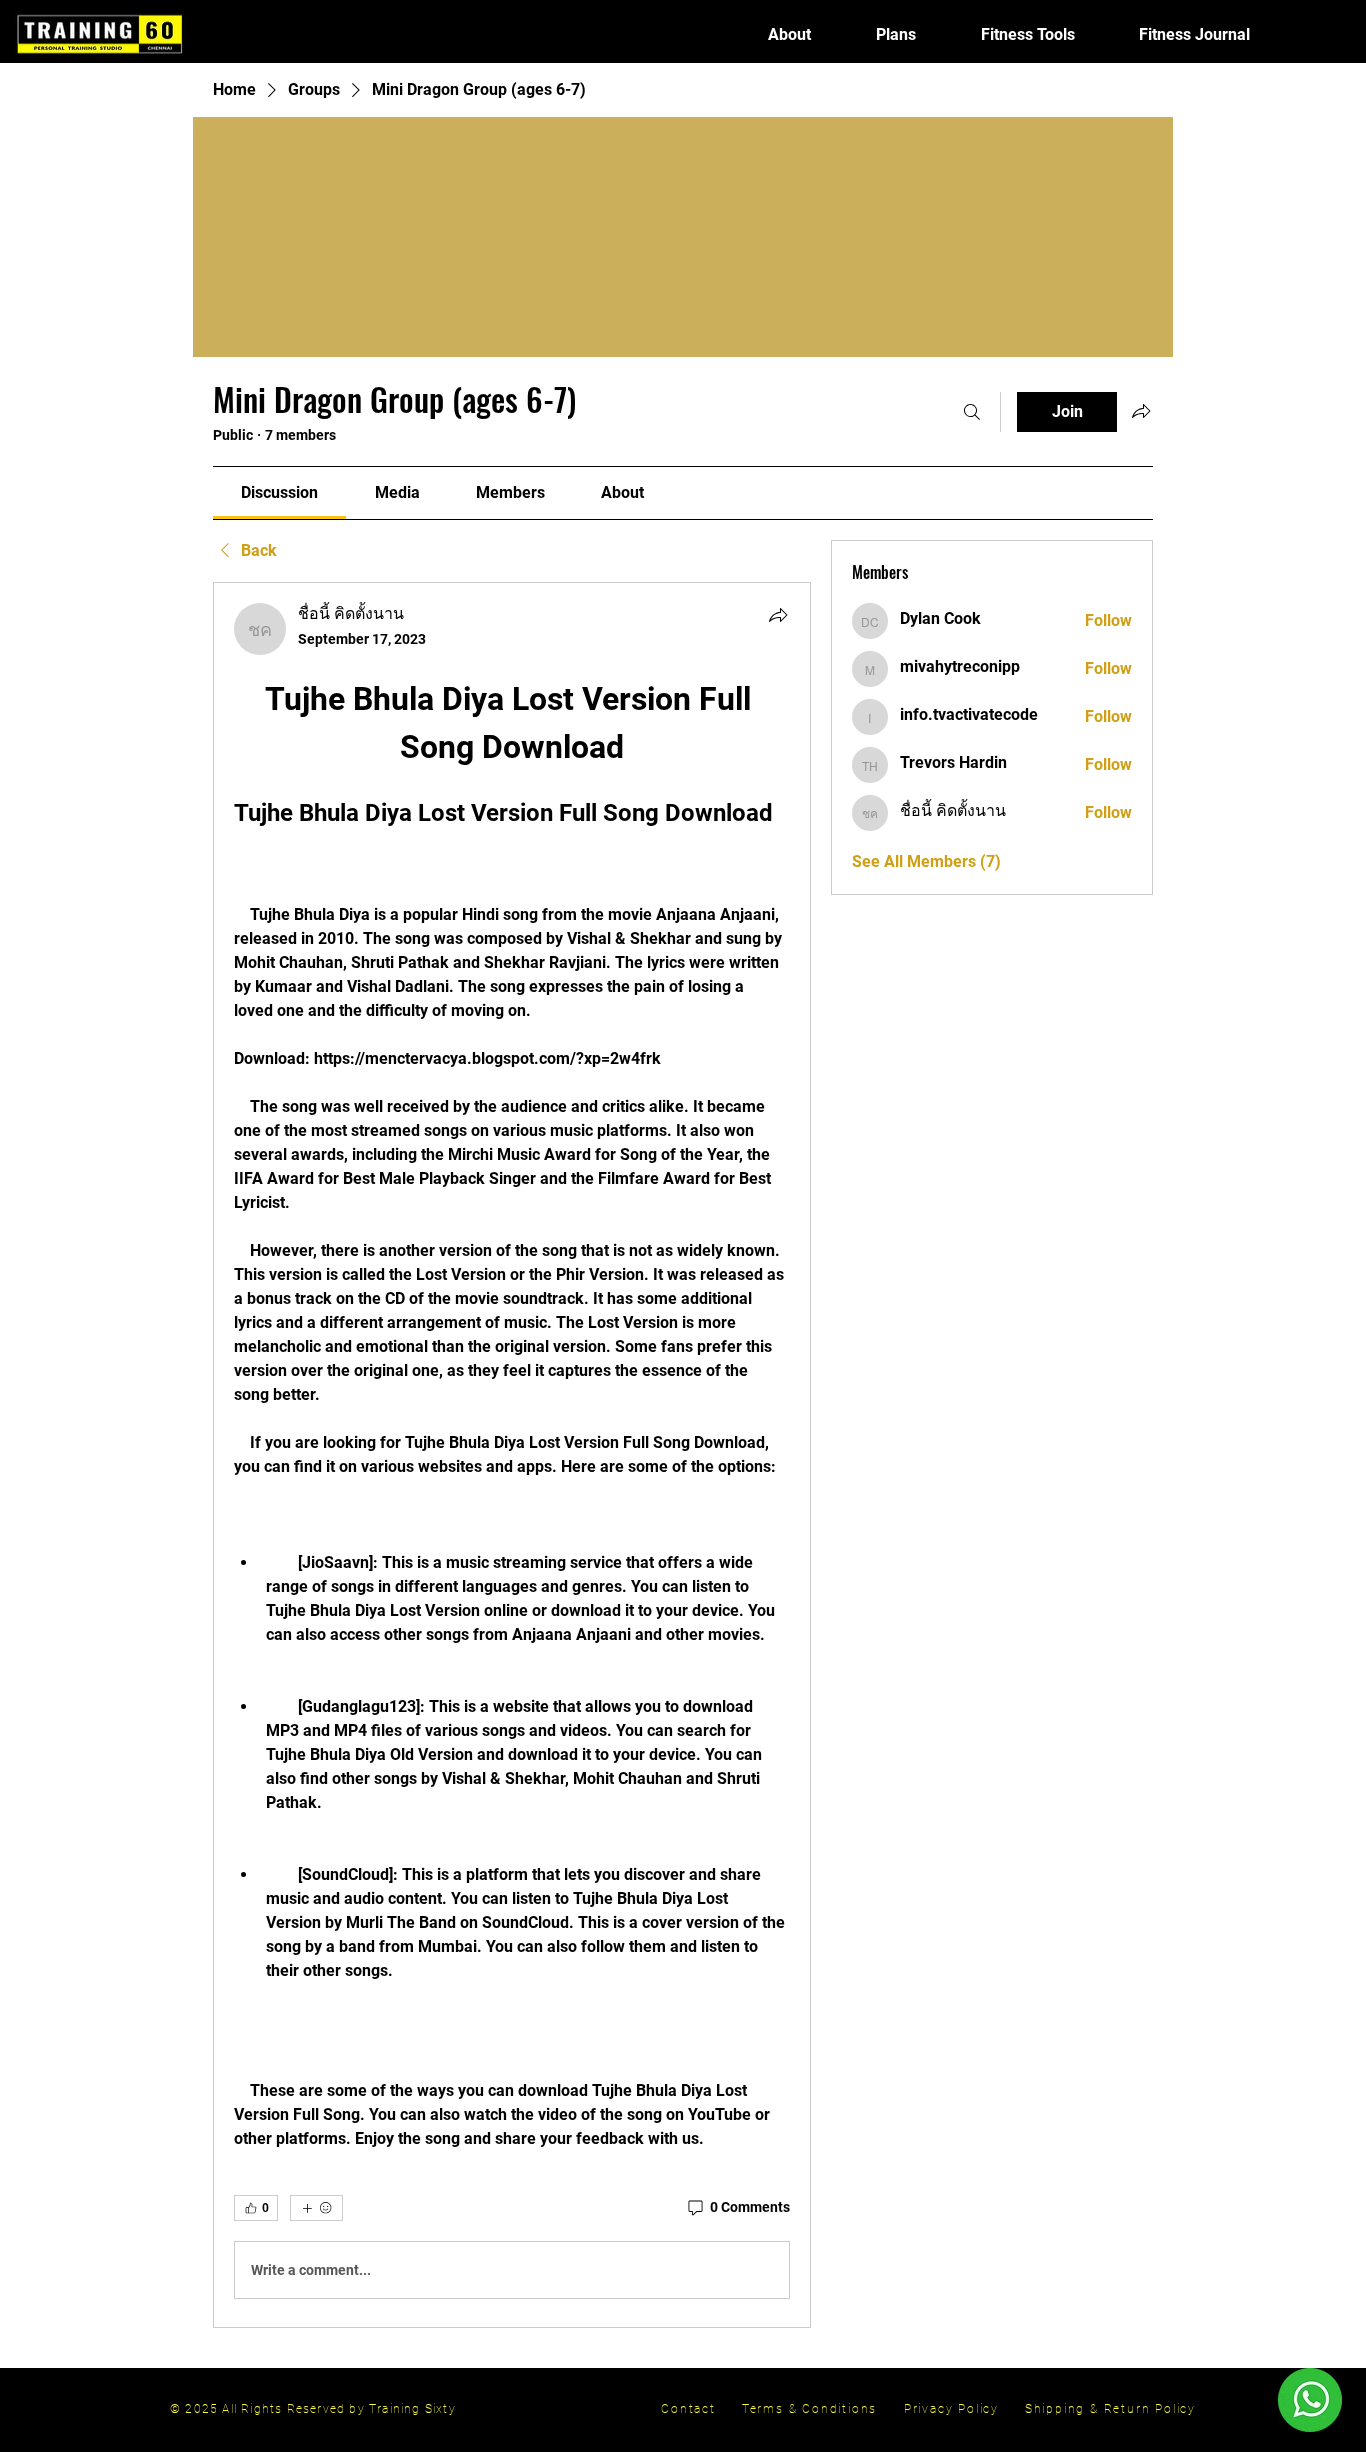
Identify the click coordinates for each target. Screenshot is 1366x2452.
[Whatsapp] (1309, 2400)
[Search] (972, 412)
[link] (279, 492)
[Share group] (1141, 411)
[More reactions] (316, 2208)
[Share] (778, 615)
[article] (512, 1455)
